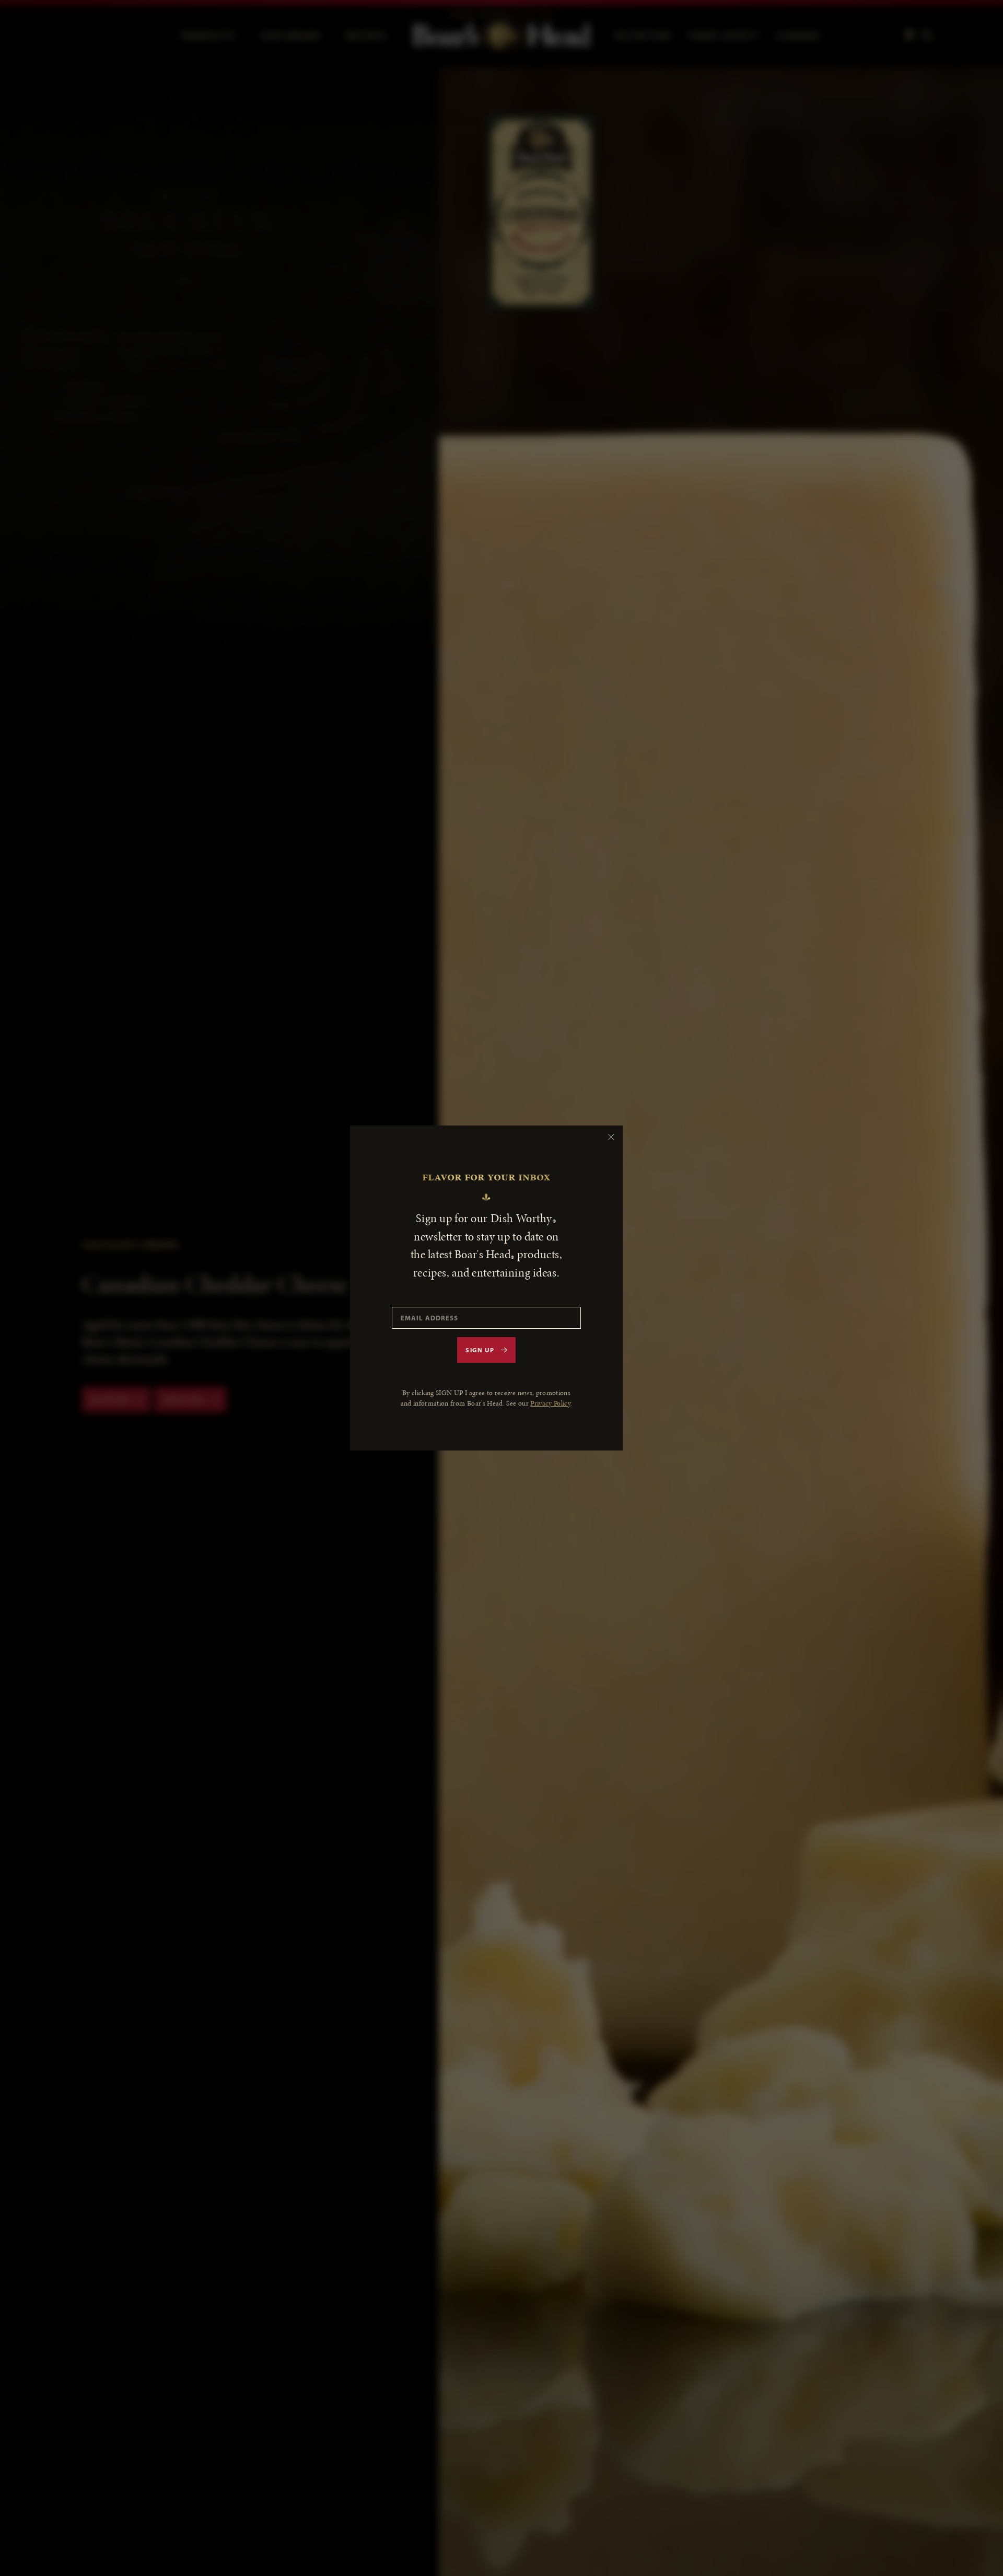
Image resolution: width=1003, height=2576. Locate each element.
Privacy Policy (550, 1403)
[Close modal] (611, 1137)
